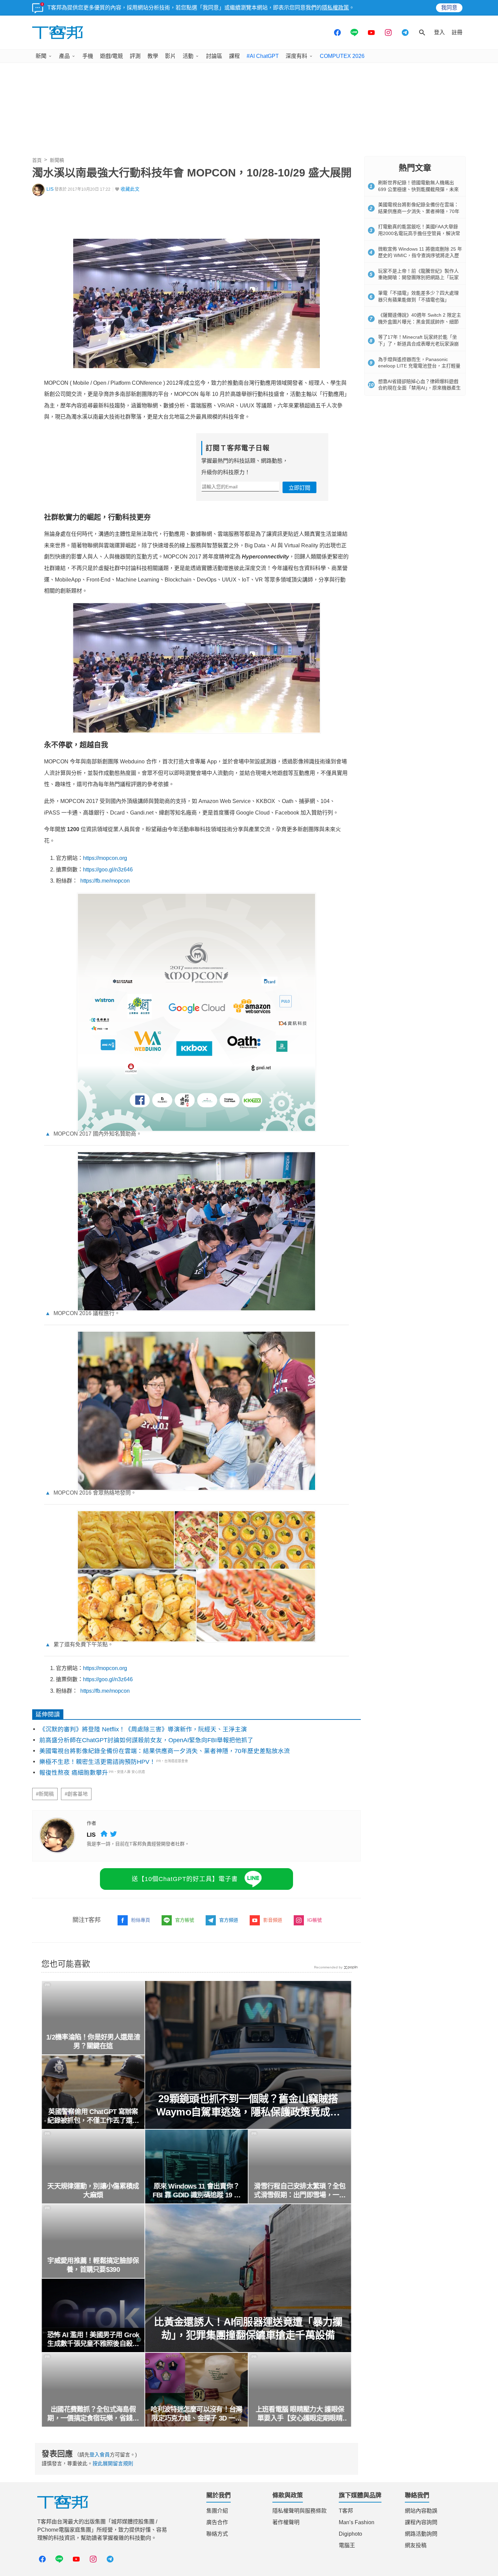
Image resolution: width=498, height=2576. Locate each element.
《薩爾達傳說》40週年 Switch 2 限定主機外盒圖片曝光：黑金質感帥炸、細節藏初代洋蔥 (420, 322)
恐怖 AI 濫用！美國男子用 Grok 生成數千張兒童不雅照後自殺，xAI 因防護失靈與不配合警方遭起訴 (93, 2340)
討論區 (214, 56)
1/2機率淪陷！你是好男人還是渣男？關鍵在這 (93, 2042)
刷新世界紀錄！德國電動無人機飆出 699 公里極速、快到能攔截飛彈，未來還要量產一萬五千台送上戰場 (418, 189)
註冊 (457, 32)
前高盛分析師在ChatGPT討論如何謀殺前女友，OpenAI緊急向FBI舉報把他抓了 (146, 1740)
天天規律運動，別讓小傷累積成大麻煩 (93, 2191)
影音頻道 (273, 1920)
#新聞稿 (45, 1794)
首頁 (37, 160)
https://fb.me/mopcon (105, 881)
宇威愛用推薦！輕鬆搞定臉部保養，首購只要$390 (93, 2265)
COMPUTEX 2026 (342, 56)
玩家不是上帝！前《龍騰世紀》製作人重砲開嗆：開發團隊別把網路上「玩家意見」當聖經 (418, 278)
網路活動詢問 (421, 2534)
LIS (50, 189)
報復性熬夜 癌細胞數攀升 (74, 1773)
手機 (88, 56)
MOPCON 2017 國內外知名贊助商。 (93, 1134)
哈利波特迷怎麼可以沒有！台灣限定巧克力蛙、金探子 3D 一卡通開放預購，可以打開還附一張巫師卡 (196, 2414)
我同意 (449, 8)
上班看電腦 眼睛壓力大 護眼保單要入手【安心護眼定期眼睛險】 (300, 2414)
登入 (439, 32)
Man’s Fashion (357, 2522)
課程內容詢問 (421, 2522)
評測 (135, 56)
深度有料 (296, 56)
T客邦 (346, 2511)
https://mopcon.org (105, 858)
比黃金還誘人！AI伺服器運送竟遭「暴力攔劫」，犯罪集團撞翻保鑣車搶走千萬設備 (248, 2328)
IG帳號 (315, 1920)
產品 (64, 56)
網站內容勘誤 (421, 2511)
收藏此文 (130, 189)
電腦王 (347, 2545)
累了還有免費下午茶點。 (79, 1644)
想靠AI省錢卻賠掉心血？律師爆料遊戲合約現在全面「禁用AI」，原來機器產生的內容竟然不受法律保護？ (419, 388)
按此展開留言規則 (113, 2463)
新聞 (41, 56)
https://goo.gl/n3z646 (108, 870)
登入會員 (100, 2455)
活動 (188, 56)
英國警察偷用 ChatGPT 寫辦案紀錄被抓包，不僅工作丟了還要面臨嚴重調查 (93, 2116)
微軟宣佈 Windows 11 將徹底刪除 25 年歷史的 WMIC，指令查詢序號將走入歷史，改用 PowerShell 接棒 (420, 256)
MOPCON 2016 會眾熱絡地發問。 (91, 1493)
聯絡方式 (217, 2534)
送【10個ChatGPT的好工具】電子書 (185, 1879)
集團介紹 (217, 2511)
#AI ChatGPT (263, 56)
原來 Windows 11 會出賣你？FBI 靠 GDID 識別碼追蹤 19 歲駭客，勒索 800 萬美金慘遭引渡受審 (197, 2191)
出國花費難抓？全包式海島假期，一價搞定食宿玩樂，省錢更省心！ (93, 2414)
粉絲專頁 (141, 1920)
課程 (234, 56)
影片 (170, 56)
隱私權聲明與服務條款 (299, 2511)
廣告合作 (217, 2522)
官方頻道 (229, 1920)
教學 (153, 56)
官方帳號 (185, 1920)
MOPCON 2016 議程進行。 (82, 1313)
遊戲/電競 (111, 56)
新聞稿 (57, 160)
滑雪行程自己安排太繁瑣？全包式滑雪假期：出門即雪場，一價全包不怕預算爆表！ (300, 2191)
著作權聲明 (286, 2522)
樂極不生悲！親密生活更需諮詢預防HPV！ (97, 1762)
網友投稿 (416, 2545)
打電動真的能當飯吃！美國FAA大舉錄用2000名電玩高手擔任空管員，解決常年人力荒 (419, 233)
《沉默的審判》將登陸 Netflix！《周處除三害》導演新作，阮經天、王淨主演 (143, 1729)
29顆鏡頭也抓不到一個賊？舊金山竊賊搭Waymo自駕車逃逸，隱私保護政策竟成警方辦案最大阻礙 (248, 2106)
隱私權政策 (335, 8)
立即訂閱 (299, 488)
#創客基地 (76, 1794)
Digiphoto (350, 2534)
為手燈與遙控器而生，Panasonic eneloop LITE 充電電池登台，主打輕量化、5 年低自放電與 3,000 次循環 (419, 366)
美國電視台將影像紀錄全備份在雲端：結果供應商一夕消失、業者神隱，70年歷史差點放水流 (165, 1751)
